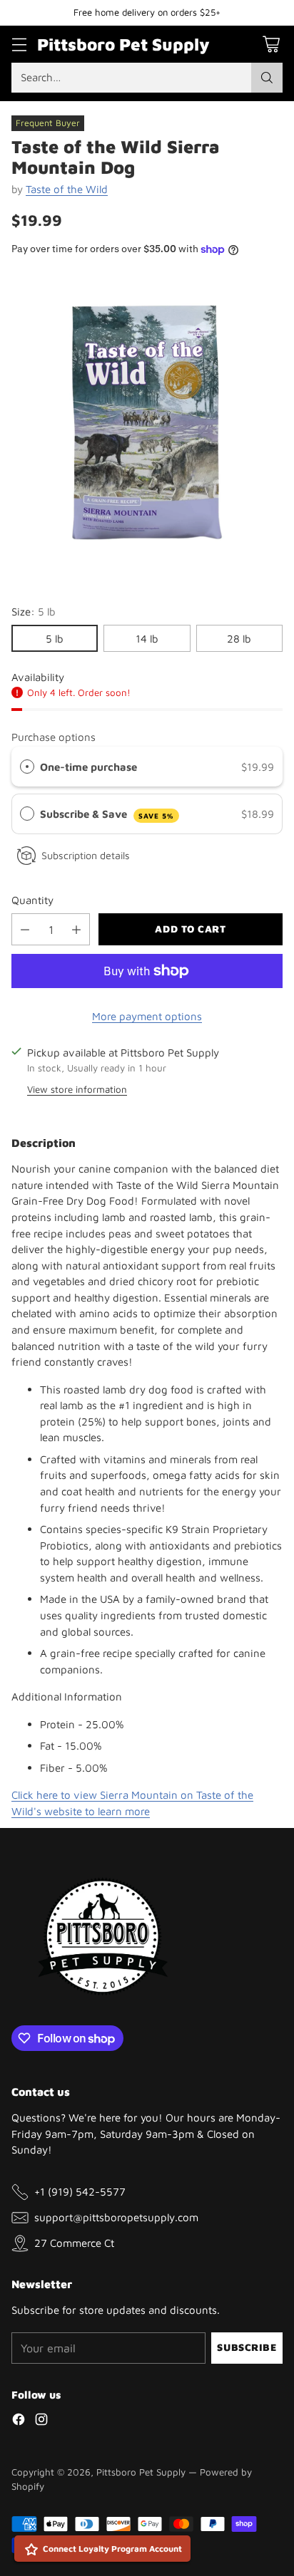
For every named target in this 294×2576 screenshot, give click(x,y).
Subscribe (247, 2347)
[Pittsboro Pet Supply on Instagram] (41, 2421)
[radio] (27, 767)
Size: (34, 611)
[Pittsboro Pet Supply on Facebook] (19, 2421)
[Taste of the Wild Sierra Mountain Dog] (147, 422)
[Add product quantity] (76, 929)
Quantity (32, 900)
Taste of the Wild (67, 189)
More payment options (147, 1016)
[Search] (267, 78)
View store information (77, 1089)
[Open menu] (19, 44)
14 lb (147, 638)
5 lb (55, 638)
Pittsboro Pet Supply (141, 2472)
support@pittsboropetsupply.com (116, 2217)
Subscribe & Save (107, 814)
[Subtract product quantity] (25, 929)
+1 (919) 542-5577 (80, 2191)
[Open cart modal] (271, 44)
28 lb (239, 638)
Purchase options (54, 737)
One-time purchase (88, 767)
